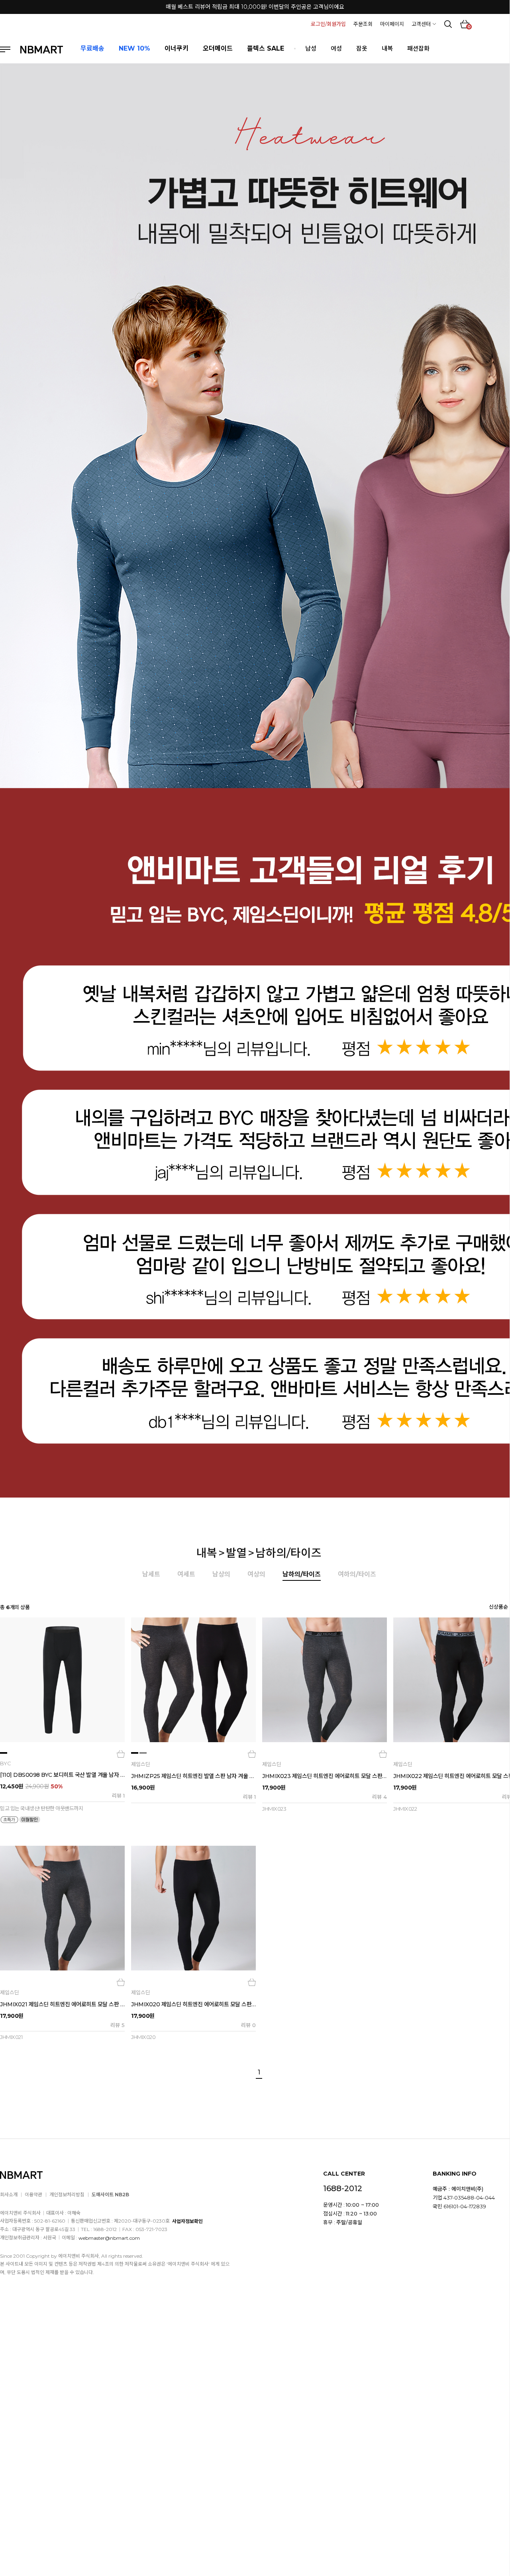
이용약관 (33, 2195)
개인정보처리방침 (67, 2195)
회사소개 (9, 2195)
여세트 (186, 1574)
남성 (311, 48)
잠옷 (362, 48)
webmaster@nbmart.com (109, 2238)
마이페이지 (392, 24)
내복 (387, 48)
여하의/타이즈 (357, 1574)
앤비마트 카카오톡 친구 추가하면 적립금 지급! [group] (255, 7)
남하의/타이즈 (288, 1553)
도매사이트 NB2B (110, 2195)
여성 (336, 48)
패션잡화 (418, 48)
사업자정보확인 (187, 2221)
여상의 (256, 1574)
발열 (236, 1553)
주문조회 (363, 24)
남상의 (221, 1574)
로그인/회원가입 (328, 24)
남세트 (151, 1574)
